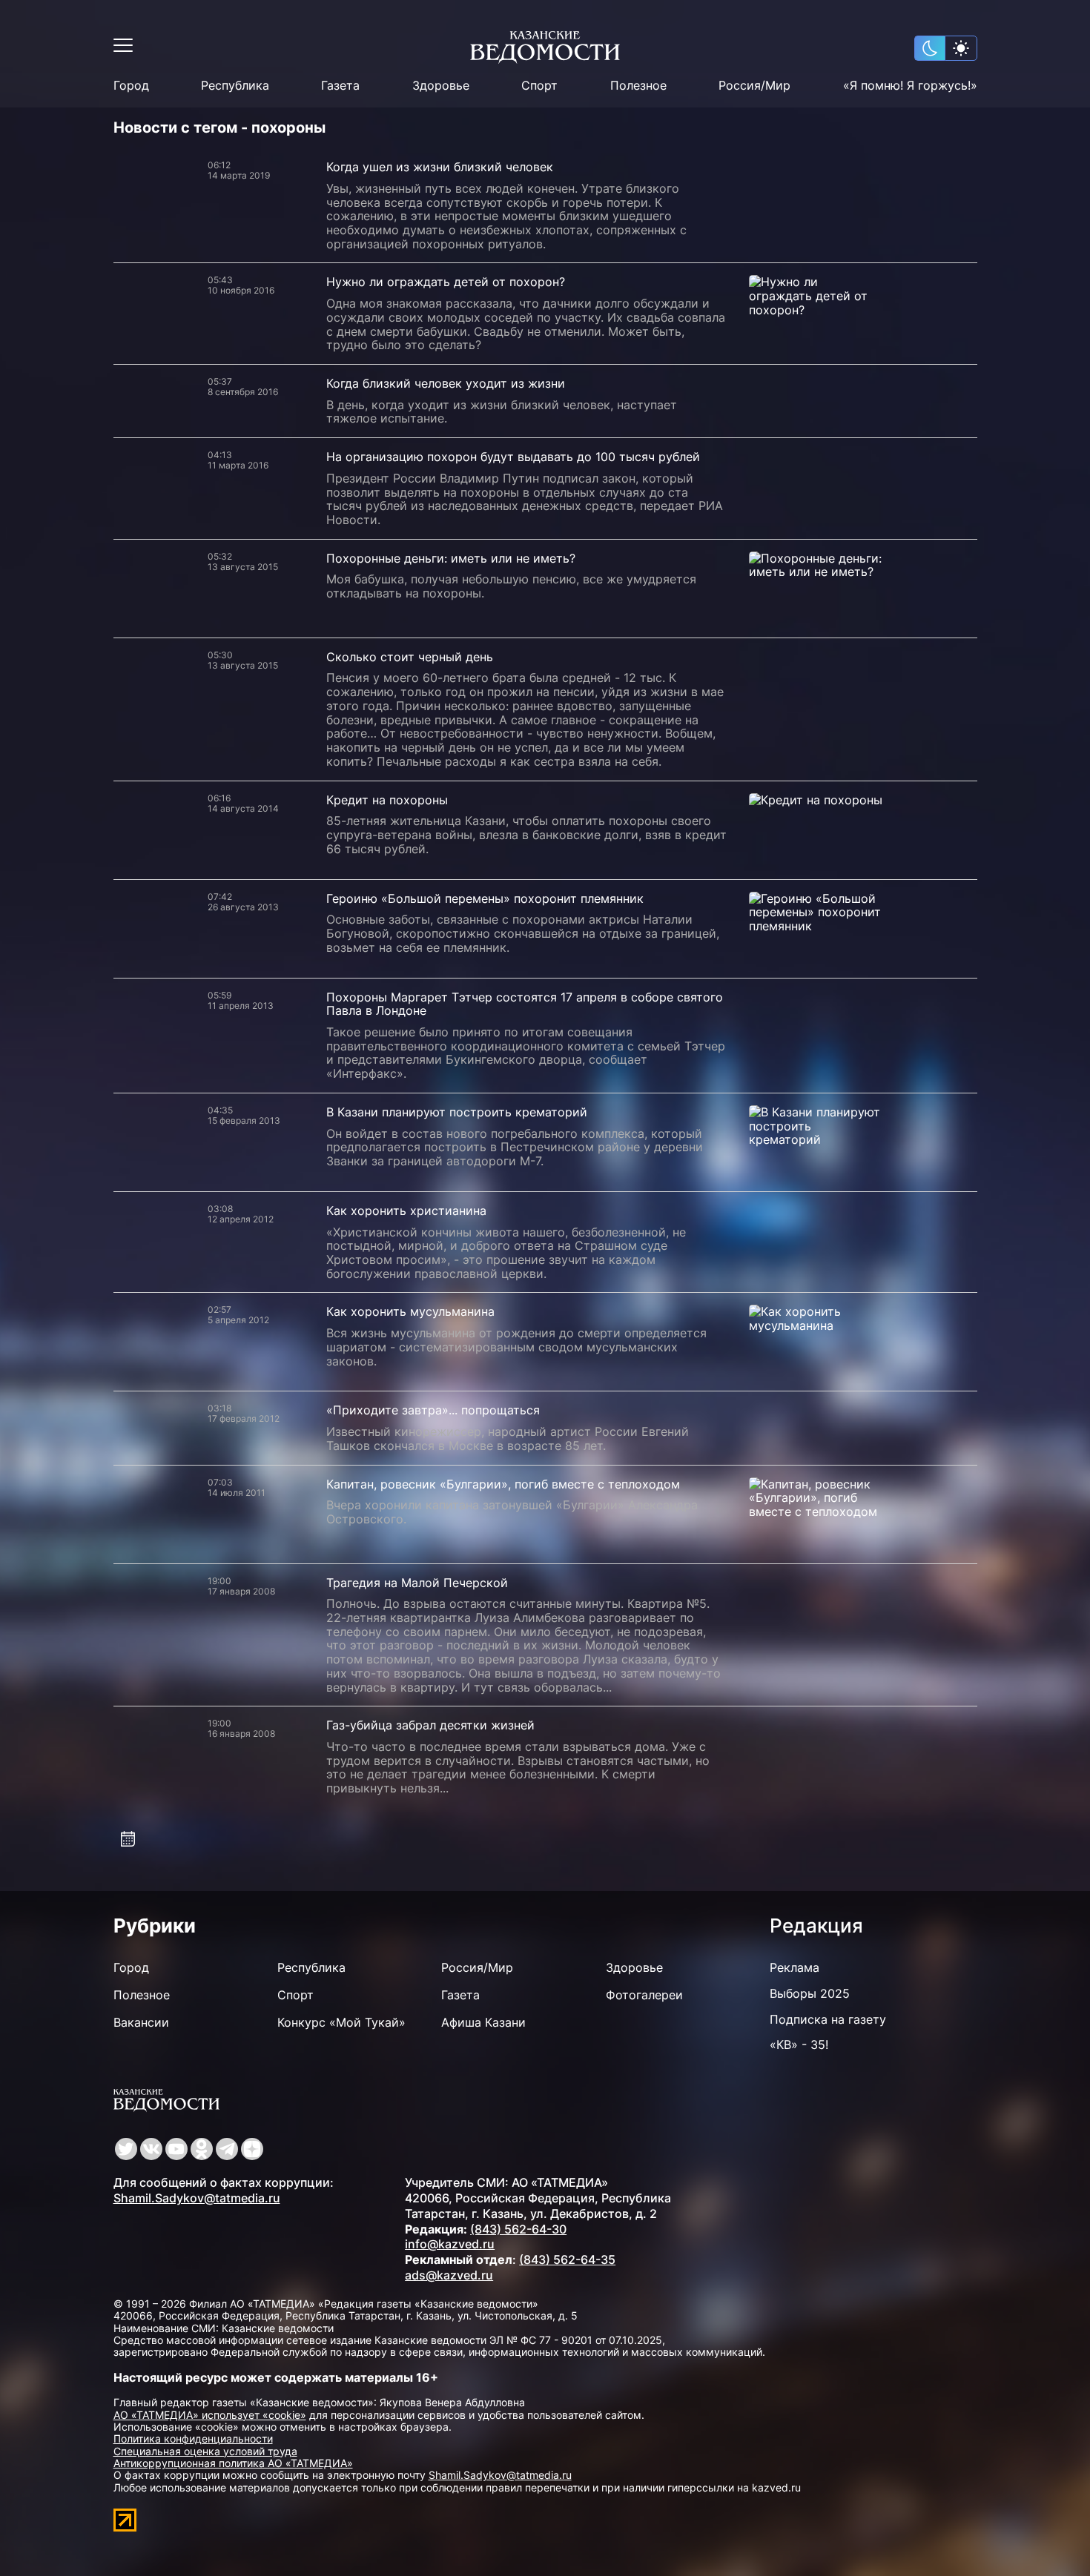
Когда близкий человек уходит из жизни (446, 383)
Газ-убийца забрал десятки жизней (430, 1725)
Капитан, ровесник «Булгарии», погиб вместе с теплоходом (503, 1484)
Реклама (795, 1967)
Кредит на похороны (387, 800)
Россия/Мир (754, 86)
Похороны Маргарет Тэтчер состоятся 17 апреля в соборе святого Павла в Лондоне (525, 1004)
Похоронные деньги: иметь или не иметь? (451, 558)
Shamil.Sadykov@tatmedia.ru (197, 2198)
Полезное (638, 86)
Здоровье (441, 86)
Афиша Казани (483, 2022)
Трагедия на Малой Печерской (417, 1583)
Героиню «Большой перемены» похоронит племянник (485, 898)
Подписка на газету (828, 2019)
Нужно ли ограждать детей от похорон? (446, 282)
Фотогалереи (644, 1995)
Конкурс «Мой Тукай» (341, 2022)
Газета (340, 86)
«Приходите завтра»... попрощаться (433, 1410)
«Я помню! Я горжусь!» (910, 86)
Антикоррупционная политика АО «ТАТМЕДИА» (233, 2463)
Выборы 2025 (810, 1993)
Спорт (539, 86)
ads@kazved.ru (449, 2275)
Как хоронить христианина (406, 1211)
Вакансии (141, 2022)
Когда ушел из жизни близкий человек (440, 167)
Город (131, 86)
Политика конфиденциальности (193, 2438)
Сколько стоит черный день (410, 657)
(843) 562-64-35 (567, 2259)
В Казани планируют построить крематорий (457, 1112)
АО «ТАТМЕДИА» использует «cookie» (210, 2415)
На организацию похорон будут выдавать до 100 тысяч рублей (513, 457)
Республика (235, 86)
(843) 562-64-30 (518, 2229)
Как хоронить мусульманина (410, 1311)
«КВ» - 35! (799, 2044)
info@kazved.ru (450, 2244)
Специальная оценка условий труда (205, 2451)
